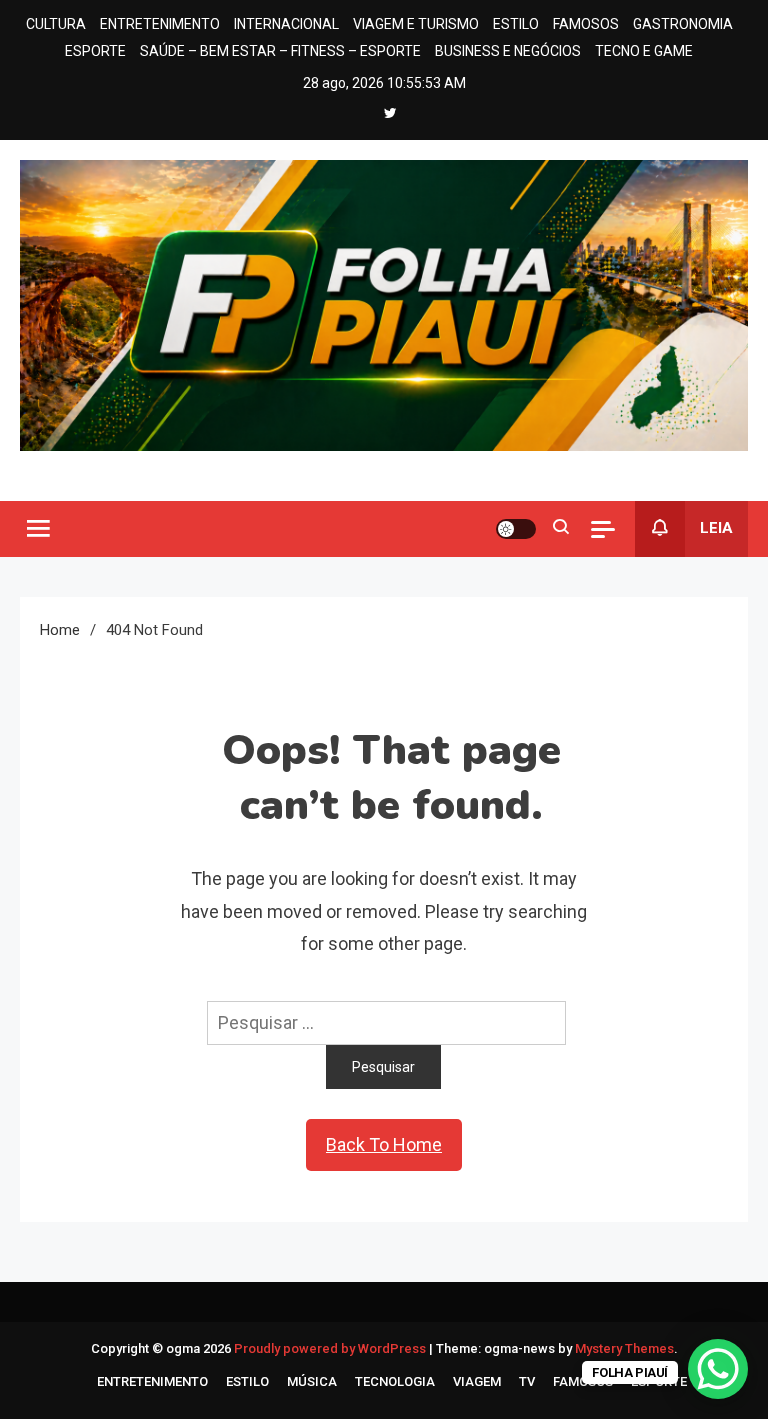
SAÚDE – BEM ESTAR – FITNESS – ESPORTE (280, 51)
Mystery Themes (624, 1348)
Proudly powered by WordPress (331, 1348)
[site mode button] (516, 529)
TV (527, 1381)
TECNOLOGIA (395, 1381)
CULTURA (56, 24)
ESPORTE (95, 51)
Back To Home (384, 1144)
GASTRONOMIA (683, 24)
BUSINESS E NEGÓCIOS (508, 51)
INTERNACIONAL (286, 24)
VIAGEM (477, 1381)
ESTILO (516, 24)
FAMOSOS (586, 24)
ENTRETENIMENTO (160, 24)
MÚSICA (312, 1381)
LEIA (716, 528)
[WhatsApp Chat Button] (718, 1369)
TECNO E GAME (644, 51)
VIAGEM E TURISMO (416, 24)
